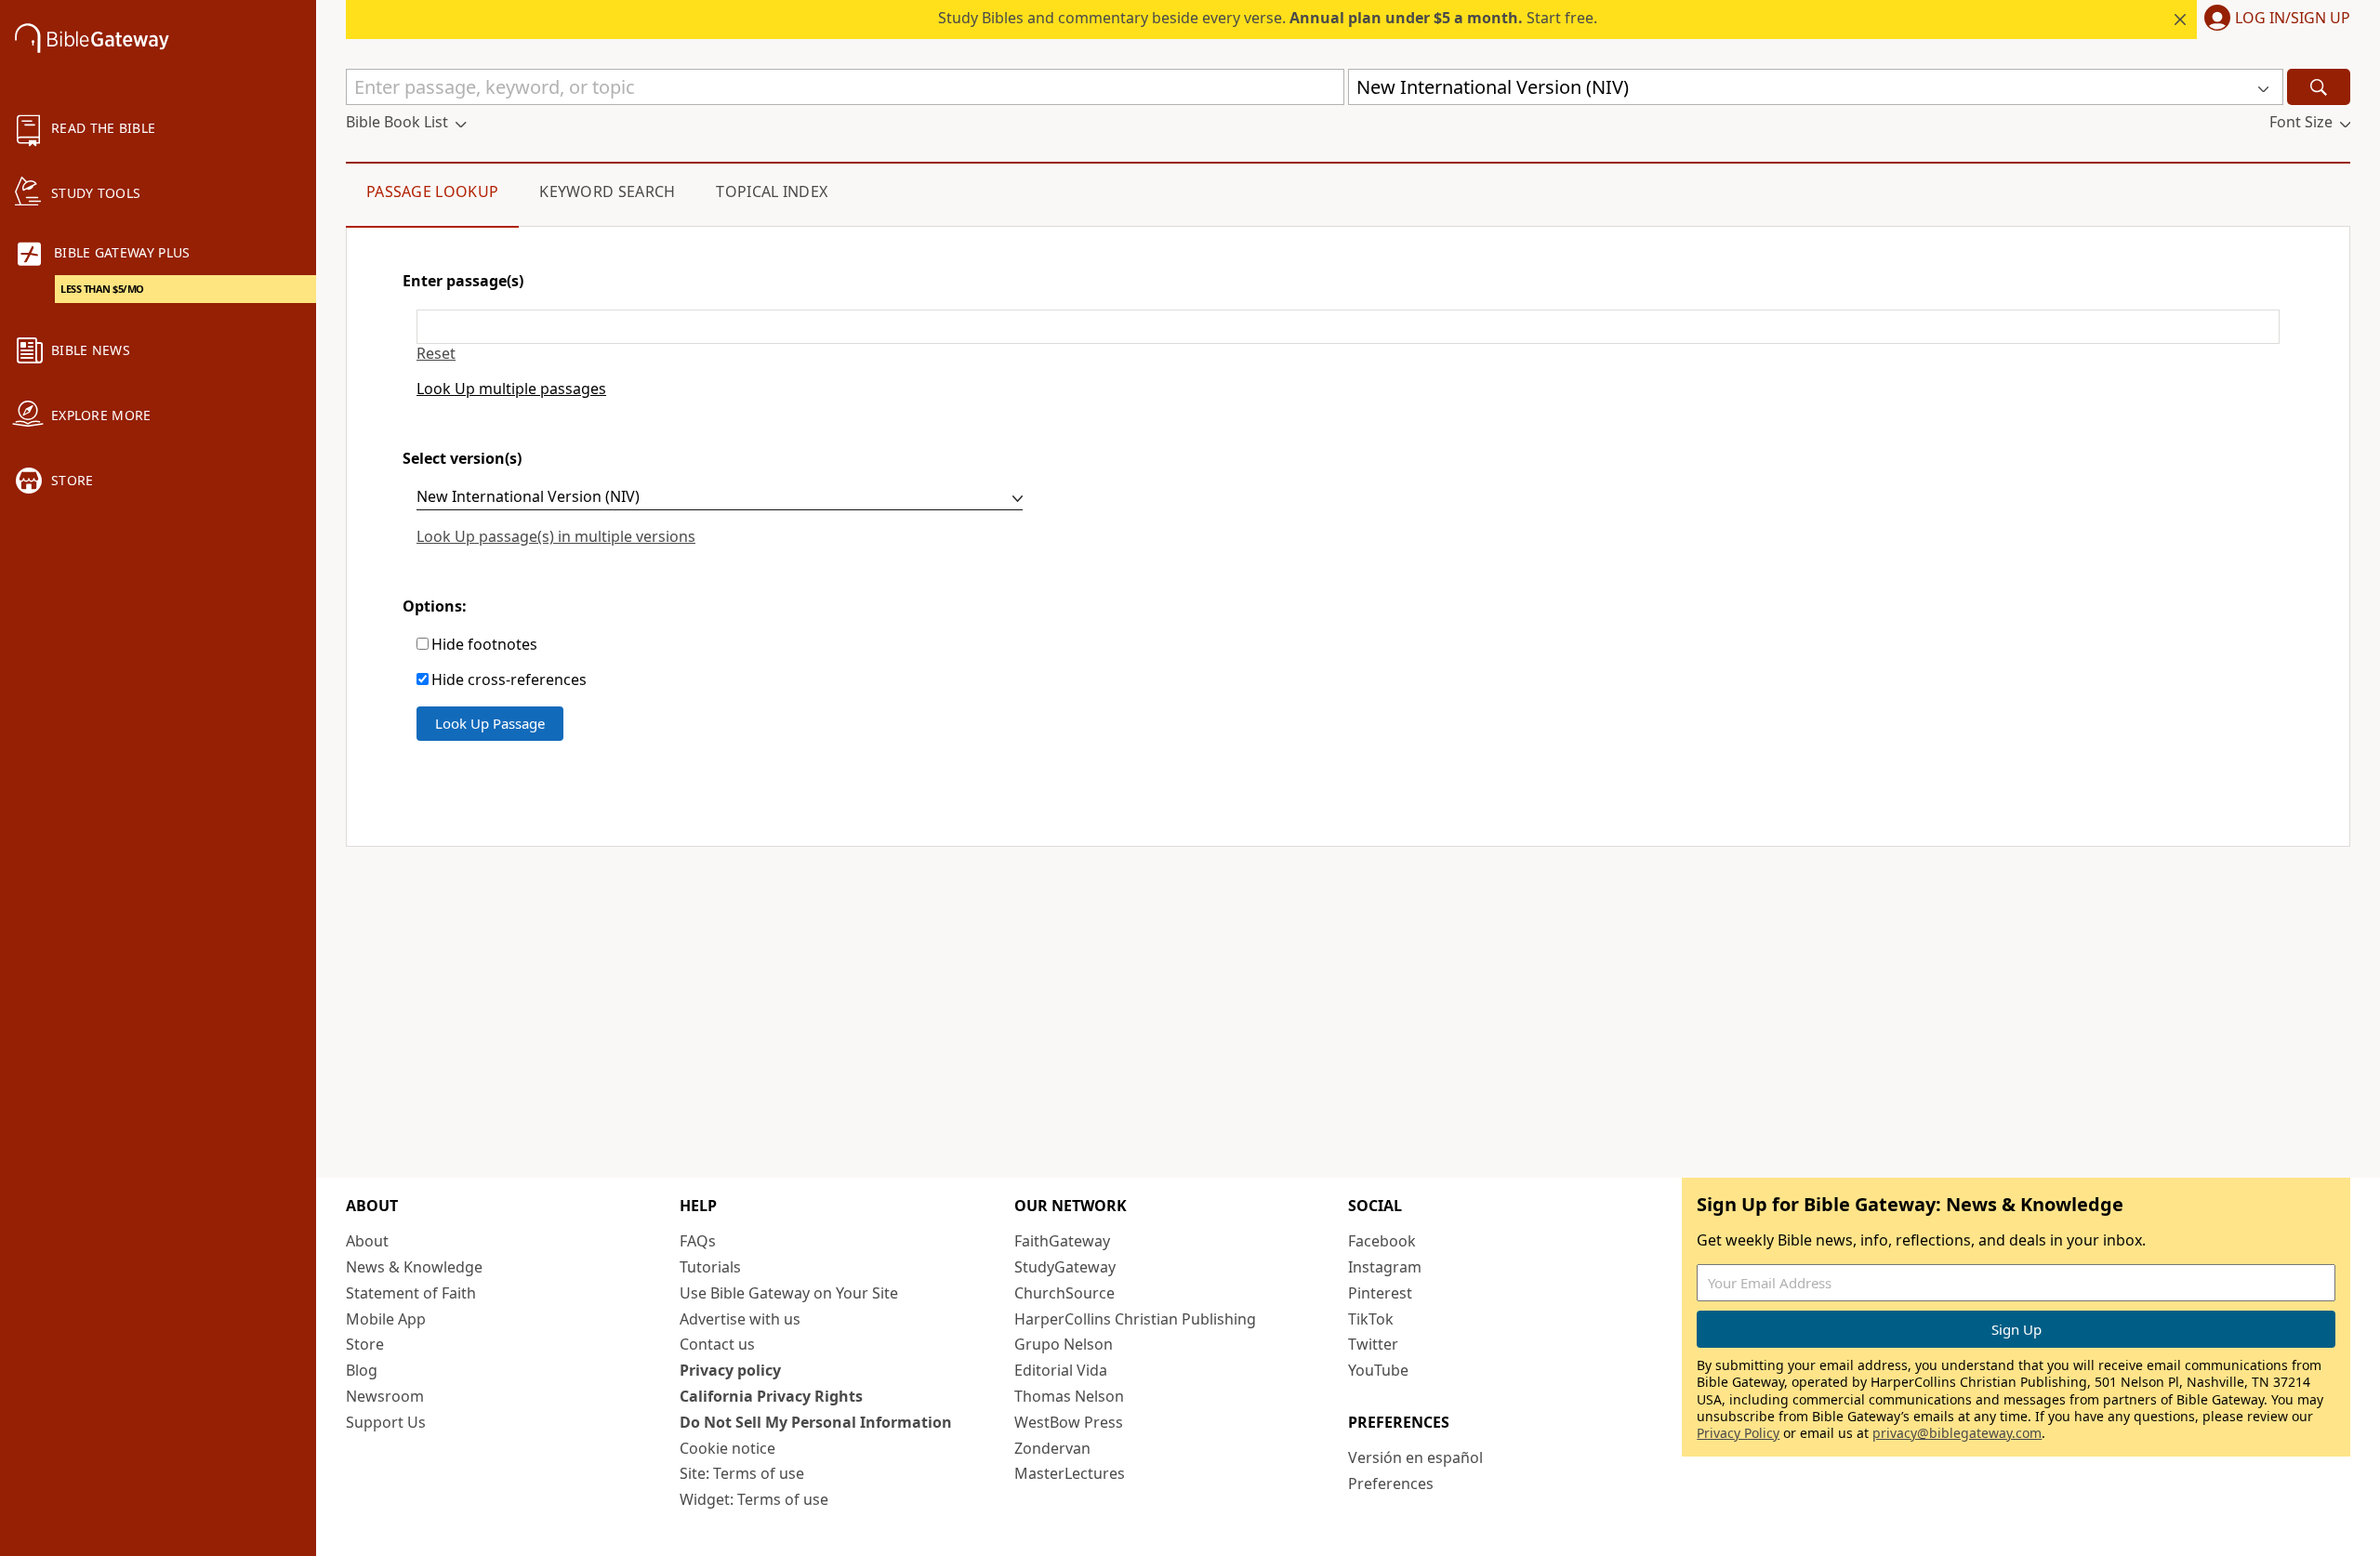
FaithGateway (1062, 1241)
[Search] (2319, 87)
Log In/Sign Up (2293, 19)
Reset (436, 354)
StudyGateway (1065, 1267)
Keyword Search (607, 191)
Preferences (1391, 1483)
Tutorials (710, 1267)
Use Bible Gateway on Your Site (789, 1293)
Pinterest (1380, 1293)
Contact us (717, 1344)
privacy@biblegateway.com (1957, 1433)
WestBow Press (1069, 1422)
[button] (2274, 20)
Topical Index (772, 191)
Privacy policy (730, 1370)
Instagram (1385, 1267)
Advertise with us (740, 1319)
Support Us (386, 1422)
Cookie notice (727, 1448)
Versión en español (1415, 1457)
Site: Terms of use (742, 1473)
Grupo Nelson (1064, 1344)
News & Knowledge (414, 1267)
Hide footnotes (484, 645)
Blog (362, 1370)
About (367, 1241)
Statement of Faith (411, 1293)
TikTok (1371, 1319)
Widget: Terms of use (754, 1499)
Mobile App (386, 1319)
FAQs (698, 1241)
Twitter (1373, 1344)
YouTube (1378, 1370)
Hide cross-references (509, 680)
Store (365, 1344)
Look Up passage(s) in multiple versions (556, 536)
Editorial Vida (1061, 1370)
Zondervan (1052, 1448)
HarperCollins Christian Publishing (1135, 1319)
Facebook (1382, 1241)
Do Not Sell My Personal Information (816, 1422)
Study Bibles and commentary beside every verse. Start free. (1268, 18)
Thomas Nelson (1069, 1396)
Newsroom (385, 1396)
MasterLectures (1070, 1473)
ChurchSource (1064, 1293)
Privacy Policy (1738, 1433)
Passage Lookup (432, 191)
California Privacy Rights (771, 1396)
